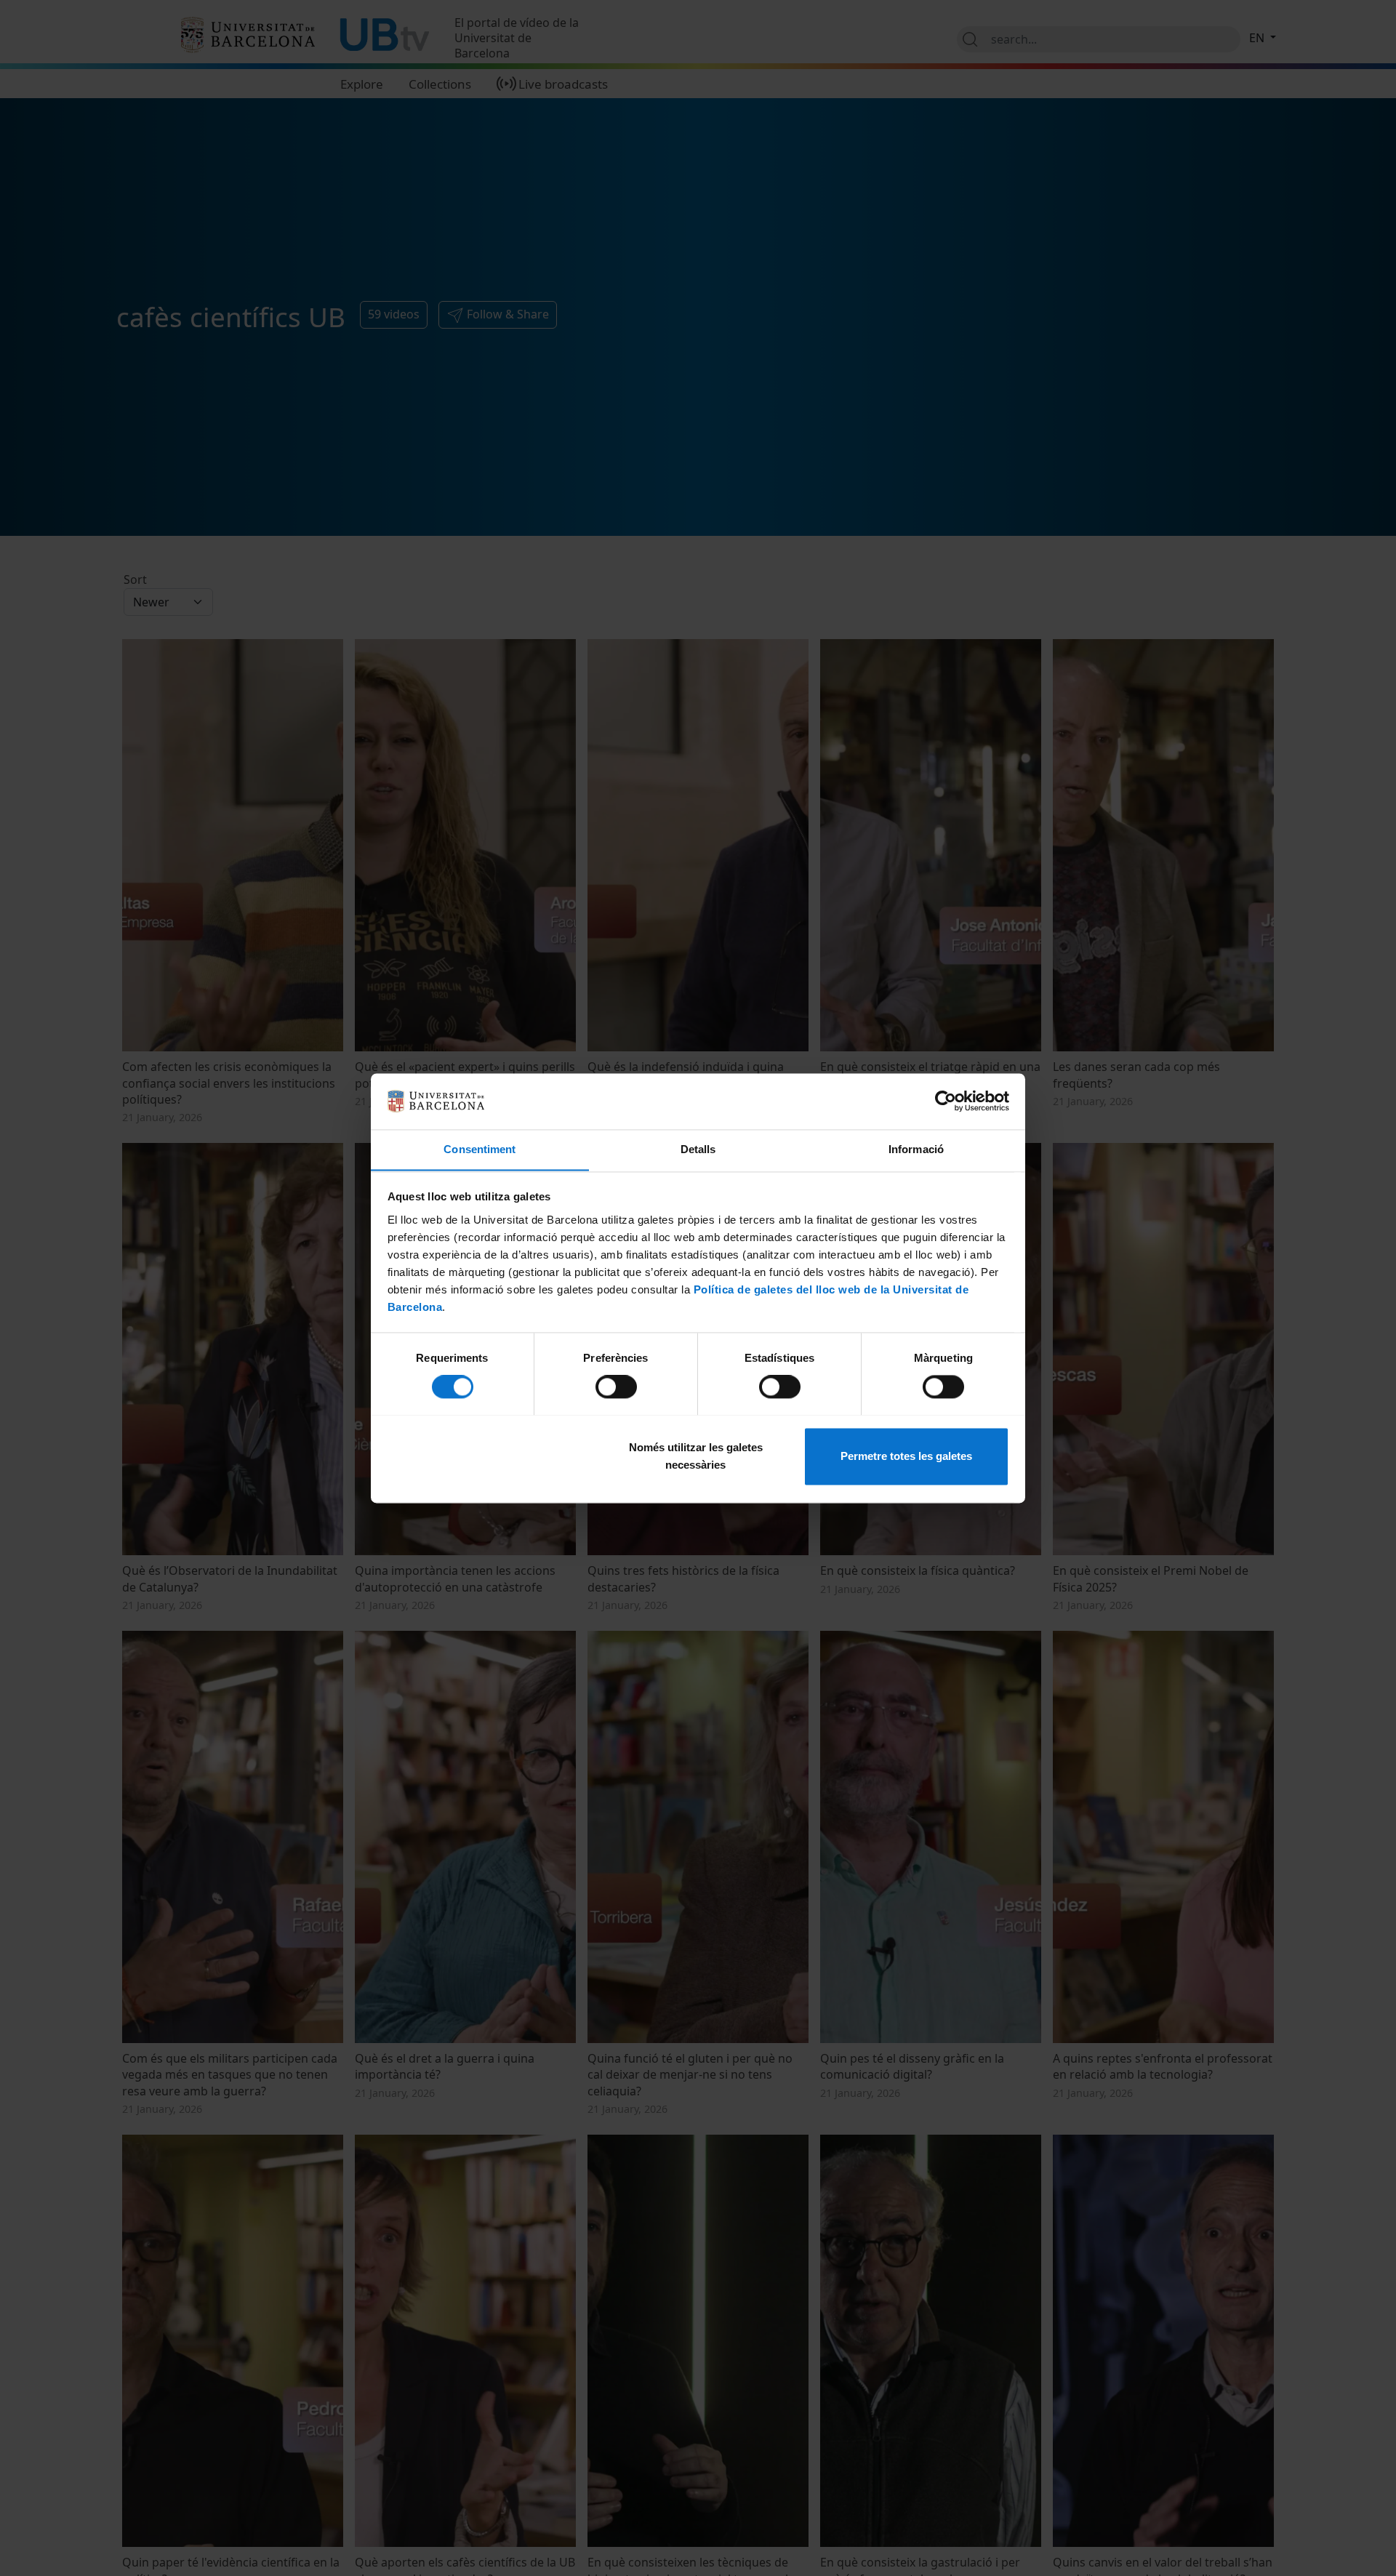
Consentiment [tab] (480, 1149)
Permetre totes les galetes (906, 1456)
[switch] (616, 1387)
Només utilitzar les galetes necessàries (696, 1456)
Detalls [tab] (698, 1149)
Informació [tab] (916, 1149)
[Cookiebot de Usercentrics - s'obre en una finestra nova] (946, 1101)
